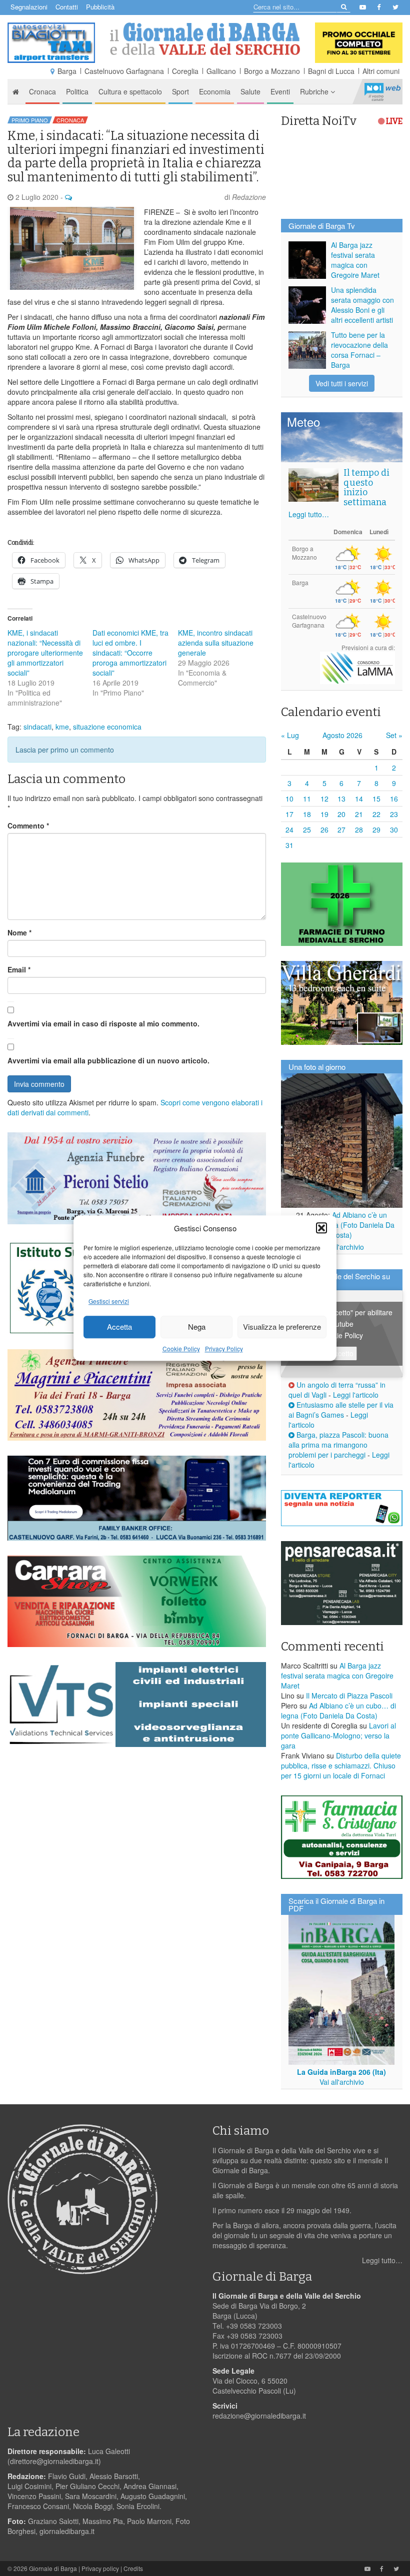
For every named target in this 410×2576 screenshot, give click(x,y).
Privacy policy (100, 2568)
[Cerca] (343, 6)
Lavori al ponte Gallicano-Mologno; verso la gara (338, 1735)
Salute (250, 91)
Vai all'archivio (342, 1247)
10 (289, 799)
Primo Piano (30, 120)
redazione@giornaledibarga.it (259, 2416)
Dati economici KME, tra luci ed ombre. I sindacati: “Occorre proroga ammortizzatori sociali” (130, 653)
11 (307, 799)
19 (324, 814)
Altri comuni (381, 71)
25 (307, 830)
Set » (394, 735)
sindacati (37, 727)
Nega (197, 1327)
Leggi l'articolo (356, 1395)
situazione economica (107, 727)
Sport (180, 91)
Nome (19, 932)
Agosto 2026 (342, 735)
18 (307, 814)
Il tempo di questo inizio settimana (366, 487)
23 (394, 814)
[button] (321, 1228)
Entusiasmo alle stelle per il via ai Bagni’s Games (341, 1410)
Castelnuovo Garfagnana (124, 71)
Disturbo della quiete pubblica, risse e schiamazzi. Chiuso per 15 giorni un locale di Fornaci (341, 1765)
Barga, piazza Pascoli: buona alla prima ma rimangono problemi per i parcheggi (338, 1445)
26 (324, 830)
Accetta (119, 1327)
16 (394, 799)
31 (289, 845)
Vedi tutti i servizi (342, 383)
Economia (215, 91)
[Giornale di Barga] (205, 39)
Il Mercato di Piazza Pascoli (349, 1696)
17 (289, 814)
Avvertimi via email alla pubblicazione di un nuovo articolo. (108, 1060)
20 (341, 814)
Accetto (342, 1353)
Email (19, 969)
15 (376, 799)
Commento (28, 826)
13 (341, 799)
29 (376, 830)
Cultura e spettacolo (130, 91)
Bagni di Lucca (331, 71)
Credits (133, 2568)
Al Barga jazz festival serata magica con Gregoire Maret (355, 260)
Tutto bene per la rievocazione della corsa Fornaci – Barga (359, 350)
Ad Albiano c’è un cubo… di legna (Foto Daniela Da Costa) (342, 1225)
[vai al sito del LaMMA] (357, 666)
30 (394, 830)
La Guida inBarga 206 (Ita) (341, 2072)
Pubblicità (100, 7)
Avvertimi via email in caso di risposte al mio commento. (103, 1023)
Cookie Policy (181, 1348)
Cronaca (42, 91)
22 (376, 814)
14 (359, 799)
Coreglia (185, 71)
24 (289, 830)
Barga (67, 71)
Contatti (67, 7)
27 (341, 830)
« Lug (290, 735)
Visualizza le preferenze (282, 1327)
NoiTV (382, 91)
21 (359, 814)
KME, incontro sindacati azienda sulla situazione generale (216, 643)
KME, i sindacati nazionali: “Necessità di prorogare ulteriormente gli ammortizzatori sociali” (45, 653)
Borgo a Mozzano (272, 71)
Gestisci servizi (109, 1301)
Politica (77, 91)
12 (324, 799)
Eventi (280, 91)
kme (62, 727)
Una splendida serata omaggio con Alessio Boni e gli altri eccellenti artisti (362, 305)
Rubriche (315, 91)
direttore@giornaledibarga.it (54, 2461)
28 (359, 830)
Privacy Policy (224, 1348)
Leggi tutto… (309, 514)
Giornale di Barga (53, 2568)
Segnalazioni (29, 7)
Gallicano (221, 71)
